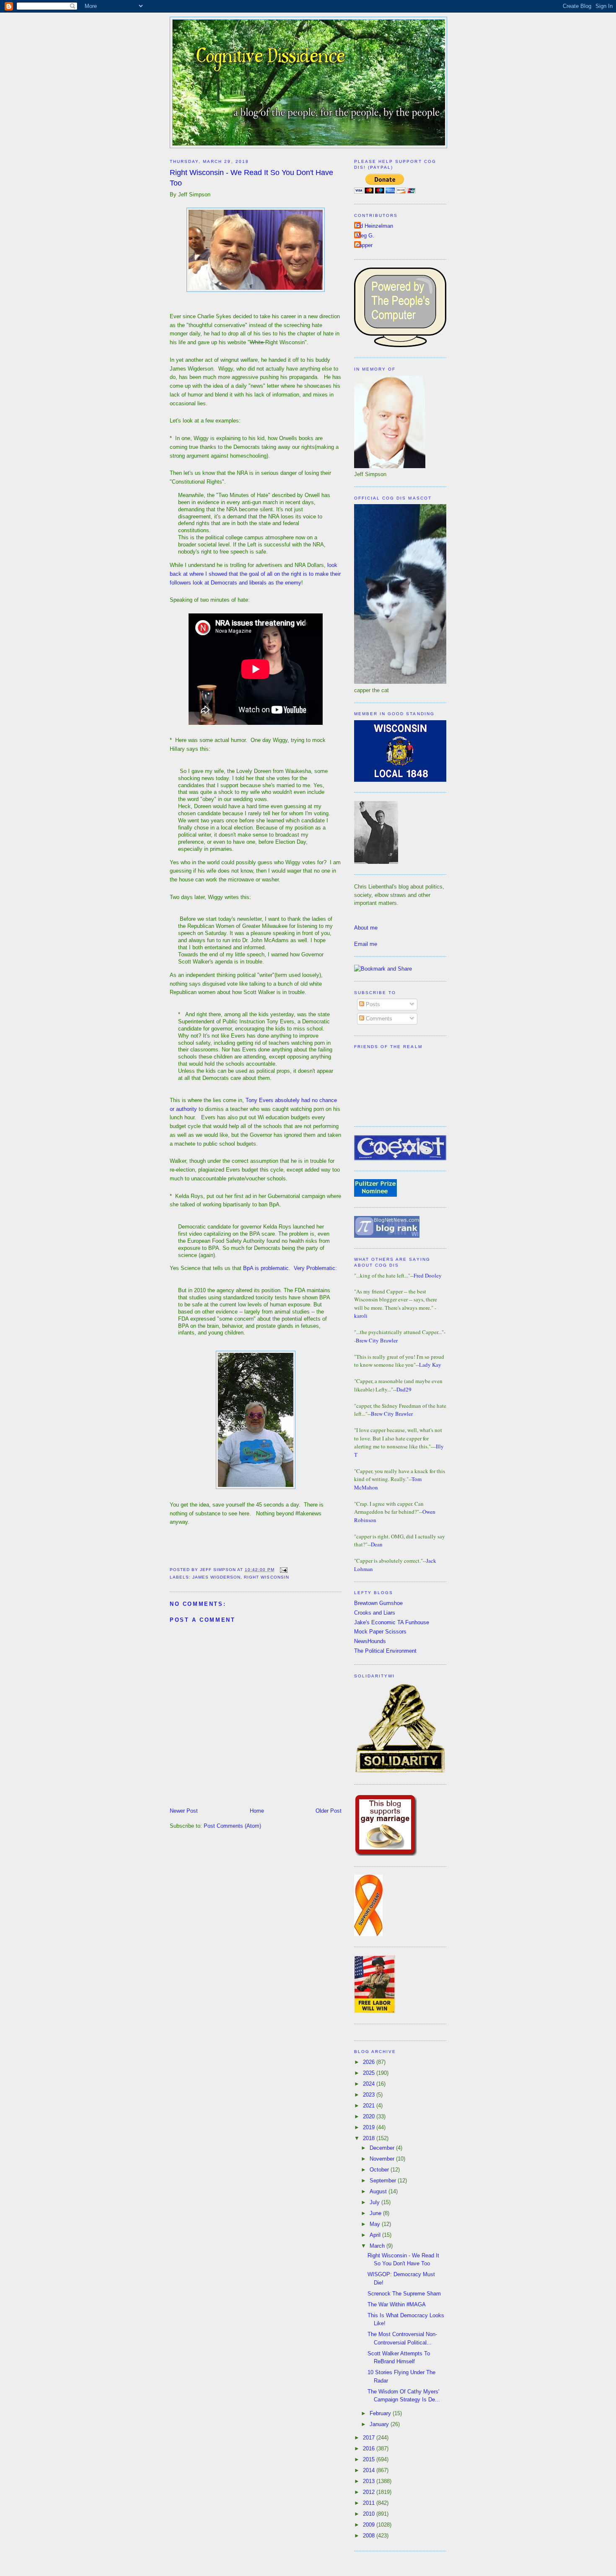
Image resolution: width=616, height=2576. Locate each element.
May (376, 2224)
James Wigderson (216, 1577)
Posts (372, 1004)
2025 (370, 2073)
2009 (370, 2525)
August (379, 2191)
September (384, 2181)
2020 (370, 2116)
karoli (361, 1316)
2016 (370, 2448)
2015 (370, 2459)
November (383, 2159)
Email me (366, 944)
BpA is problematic (266, 1268)
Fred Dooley (428, 1275)
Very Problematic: (315, 1268)
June (376, 2213)
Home (257, 1811)
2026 (370, 2062)
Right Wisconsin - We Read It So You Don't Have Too (251, 178)
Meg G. (365, 236)
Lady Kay (430, 1365)
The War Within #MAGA (397, 2304)
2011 (370, 2503)
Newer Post (184, 1811)
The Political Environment (385, 1651)
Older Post (329, 1811)
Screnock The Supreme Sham (404, 2294)
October (380, 2170)
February (381, 2413)
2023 (370, 2095)
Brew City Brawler (377, 1340)
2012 (370, 2492)
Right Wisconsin (266, 1577)
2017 (370, 2438)
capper (364, 245)
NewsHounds (370, 1641)
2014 (370, 2470)
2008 (370, 2536)
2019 (370, 2127)
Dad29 (404, 1389)
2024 (370, 2084)
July (375, 2202)
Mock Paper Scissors (380, 1632)
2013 (370, 2481)
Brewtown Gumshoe (378, 1603)
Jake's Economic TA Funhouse (392, 1622)
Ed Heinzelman (375, 226)
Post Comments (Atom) (232, 1826)
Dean (377, 1544)
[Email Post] (283, 1570)
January (380, 2424)
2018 (370, 2138)
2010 (370, 2514)
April (376, 2235)
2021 (370, 2106)
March (378, 2246)
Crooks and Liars (375, 1613)
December (383, 2148)
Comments (378, 1019)
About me (366, 928)
